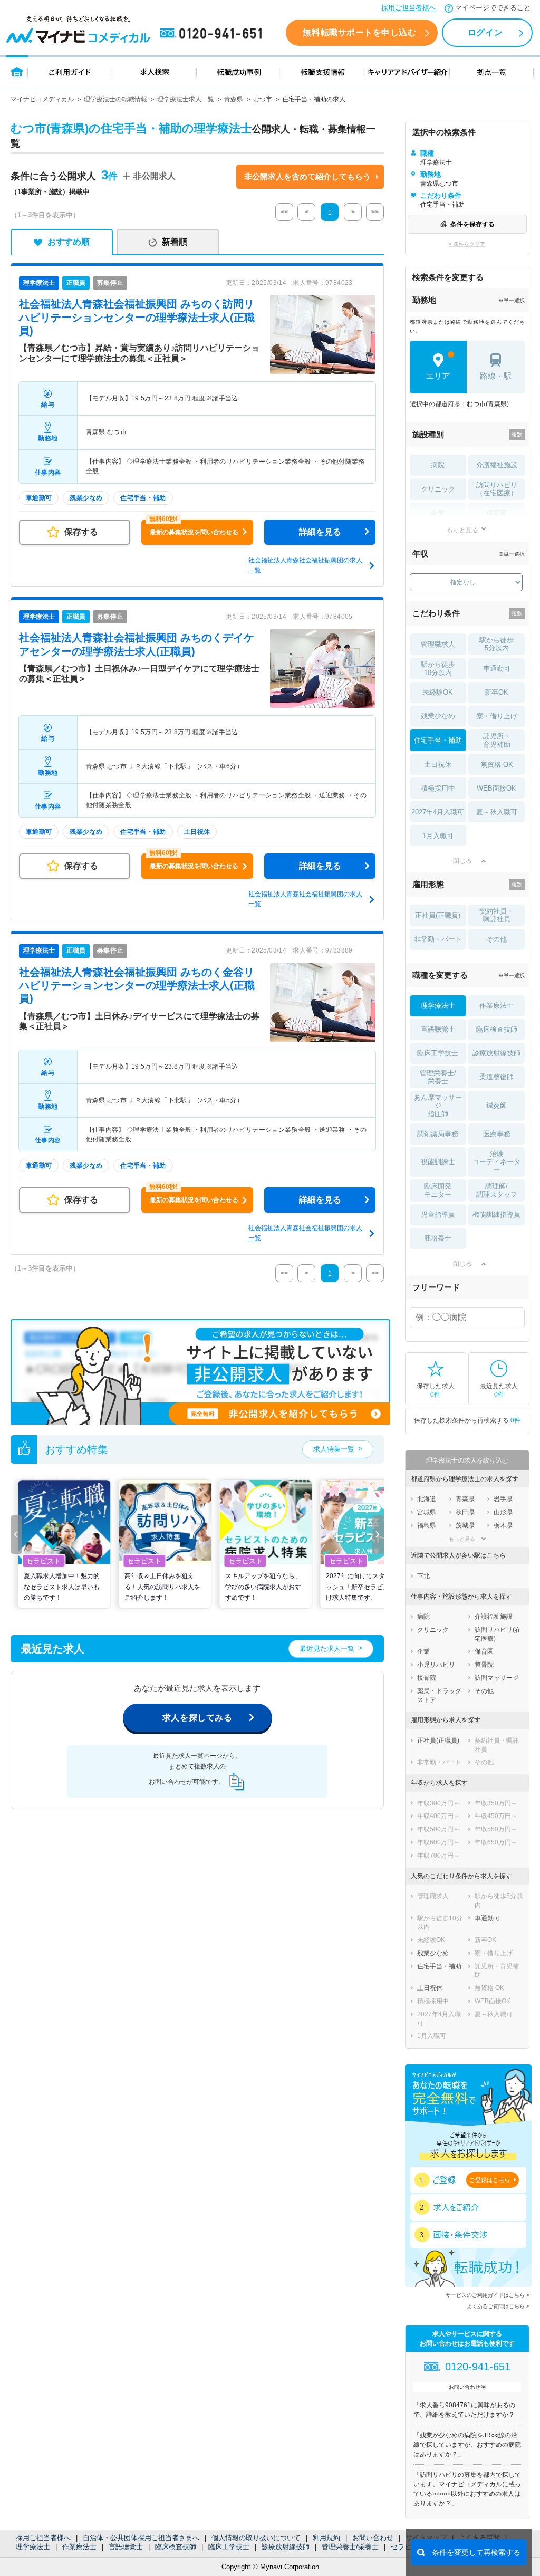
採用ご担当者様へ (409, 8)
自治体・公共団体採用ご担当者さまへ (141, 2538)
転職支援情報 (323, 71)
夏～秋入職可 (497, 812)
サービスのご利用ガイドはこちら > (488, 2295)
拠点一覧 (492, 71)
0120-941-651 (213, 34)
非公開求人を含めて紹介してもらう (307, 176)
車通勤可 (497, 669)
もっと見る (462, 530)
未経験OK (438, 692)
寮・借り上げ (497, 716)
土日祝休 (438, 765)
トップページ (17, 71)
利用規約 (326, 2538)
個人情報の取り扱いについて (256, 2538)
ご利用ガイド (70, 71)
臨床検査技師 (176, 2547)
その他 (496, 939)
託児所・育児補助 (497, 740)
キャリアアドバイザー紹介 (408, 71)
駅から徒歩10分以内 (438, 669)
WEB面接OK (496, 788)
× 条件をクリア (467, 244)
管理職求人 (438, 644)
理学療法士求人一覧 (186, 99)
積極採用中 (438, 788)
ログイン (485, 32)
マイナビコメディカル (42, 99)
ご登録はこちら (490, 2180)
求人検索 (155, 71)
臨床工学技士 (229, 2547)
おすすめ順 (69, 242)
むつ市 (263, 99)
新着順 (175, 242)
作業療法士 (79, 2547)
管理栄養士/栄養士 (350, 2547)
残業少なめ (438, 716)
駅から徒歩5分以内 (496, 644)
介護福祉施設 (497, 465)
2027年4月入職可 (438, 812)
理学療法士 (33, 2547)
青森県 (234, 99)
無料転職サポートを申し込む (359, 32)
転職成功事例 (239, 71)
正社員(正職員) (438, 915)
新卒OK (496, 692)
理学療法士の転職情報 (115, 99)
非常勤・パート (438, 939)
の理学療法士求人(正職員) (137, 317)
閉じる (462, 861)
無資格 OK (497, 765)
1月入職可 (438, 836)
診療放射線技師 (286, 2547)
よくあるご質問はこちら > (498, 2306)
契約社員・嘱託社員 (496, 915)
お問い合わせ (373, 2538)
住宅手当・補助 (438, 740)
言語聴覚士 (126, 2547)
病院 (438, 465)
